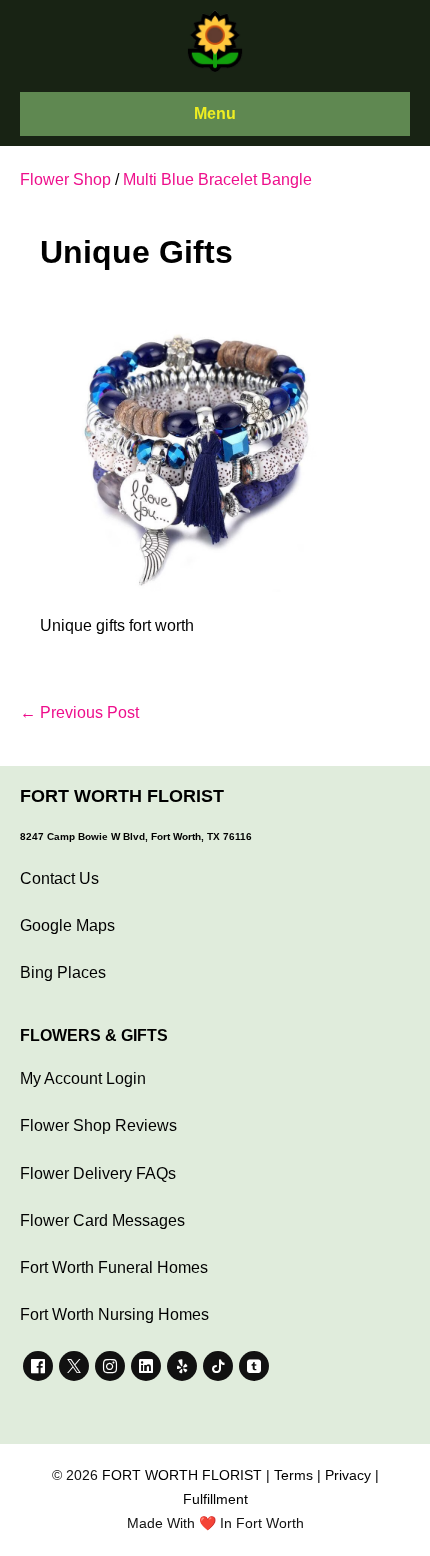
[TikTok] (218, 1366)
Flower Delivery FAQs (98, 1173)
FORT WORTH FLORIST (182, 1475)
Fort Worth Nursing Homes (114, 1314)
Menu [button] (215, 113)
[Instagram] (110, 1366)
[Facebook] (38, 1366)
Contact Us (59, 878)
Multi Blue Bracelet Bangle (217, 179)
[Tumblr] (254, 1366)
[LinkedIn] (146, 1366)
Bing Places (63, 972)
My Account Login (83, 1078)
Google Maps (67, 925)
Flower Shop (65, 179)
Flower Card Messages (102, 1220)
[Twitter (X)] (74, 1366)
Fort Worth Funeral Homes (114, 1267)
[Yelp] (182, 1366)
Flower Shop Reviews (98, 1125)
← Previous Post (79, 712)
